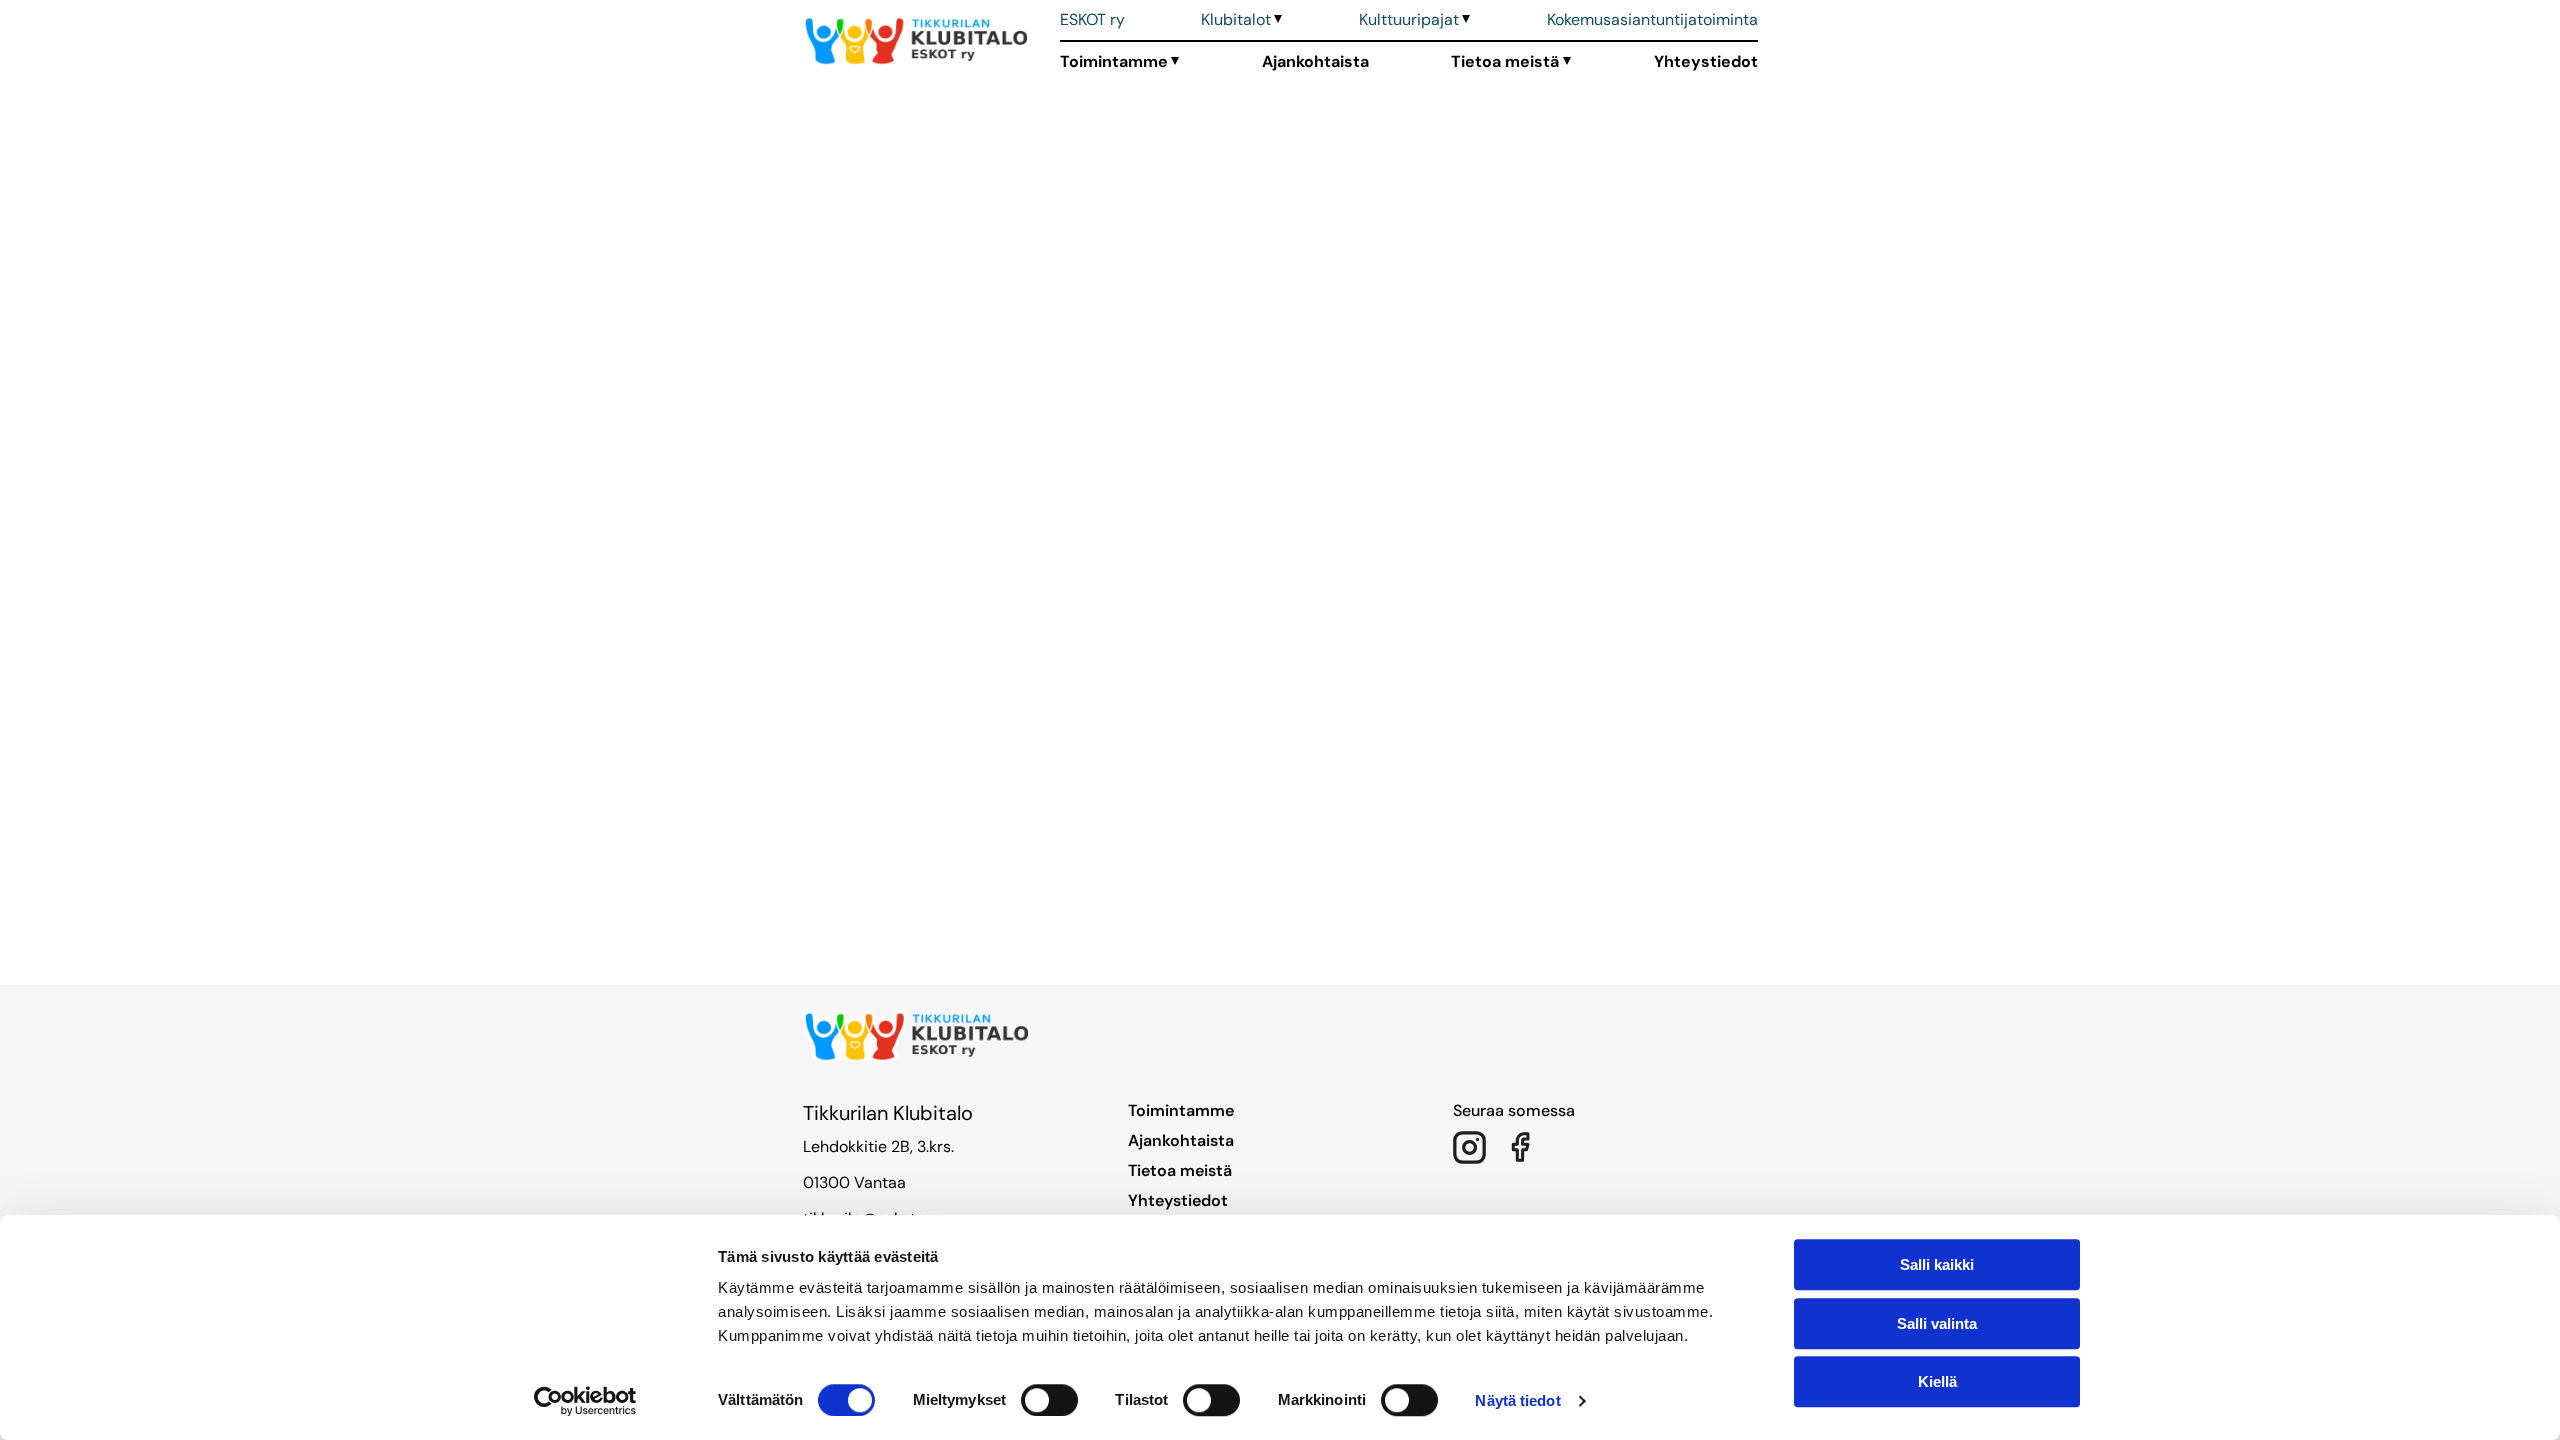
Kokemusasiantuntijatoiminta (1652, 19)
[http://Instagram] (1469, 1147)
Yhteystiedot (1706, 61)
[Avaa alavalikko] (1276, 20)
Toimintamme (1114, 61)
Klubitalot (1236, 19)
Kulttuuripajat (1409, 19)
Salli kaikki (1937, 1264)
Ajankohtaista (1315, 61)
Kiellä (1937, 1381)
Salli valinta (1937, 1323)
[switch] (1049, 1400)
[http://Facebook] (1519, 1147)
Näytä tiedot (1517, 1400)
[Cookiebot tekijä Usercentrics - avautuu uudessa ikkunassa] (585, 1401)
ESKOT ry (1092, 19)
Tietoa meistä (1505, 61)
